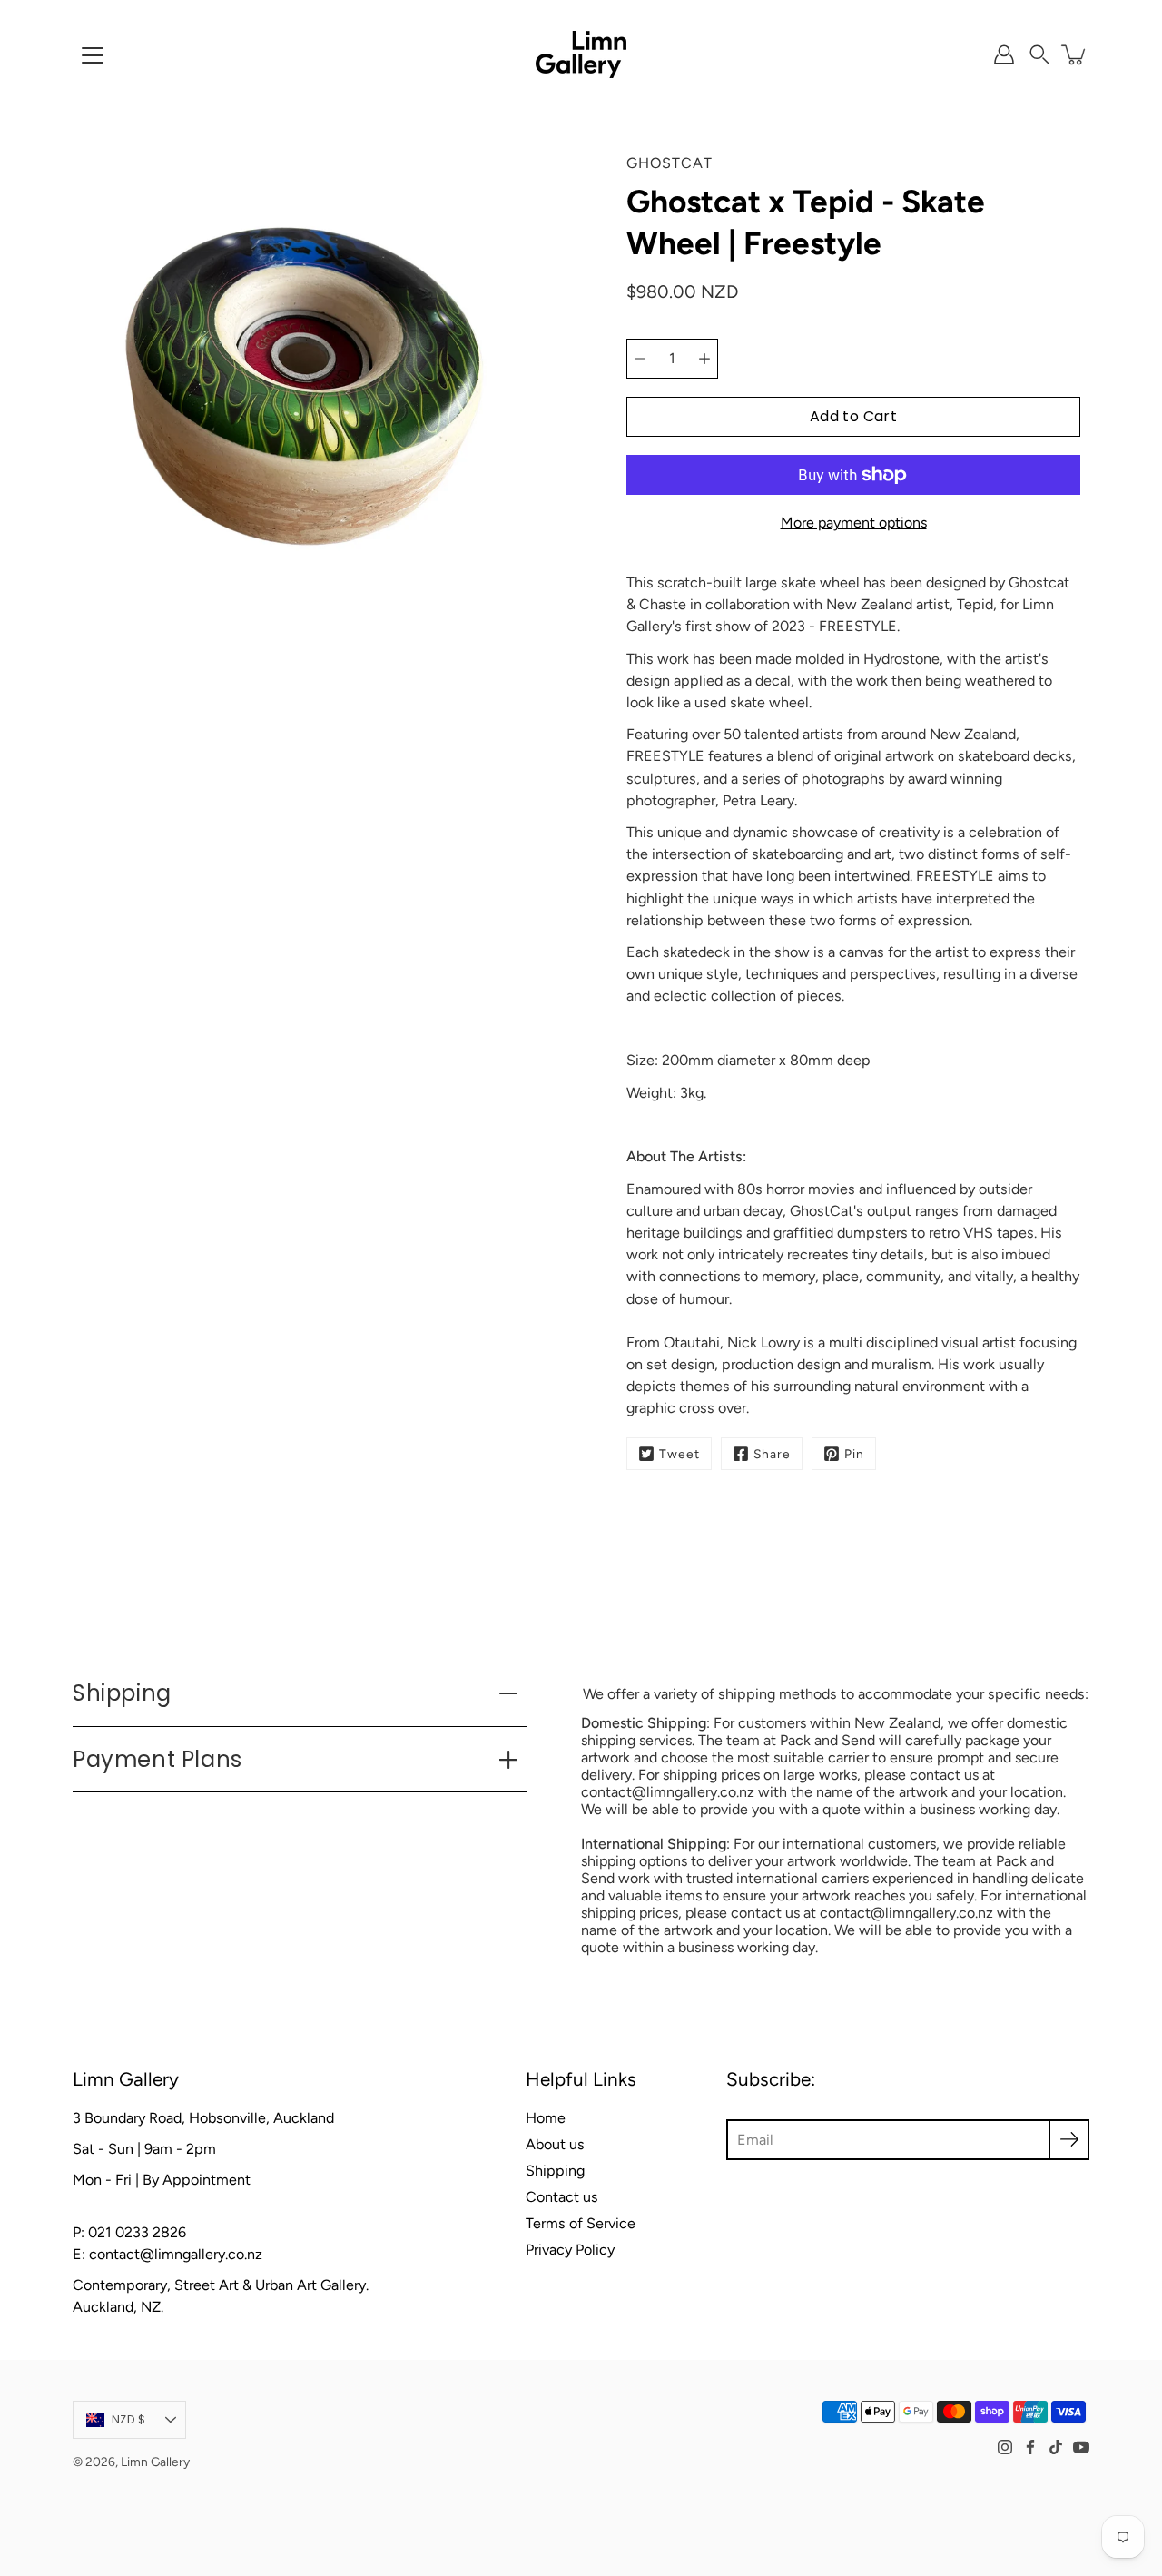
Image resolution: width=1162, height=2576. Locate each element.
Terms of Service (581, 2223)
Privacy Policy (570, 2250)
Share (772, 1454)
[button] (1039, 54)
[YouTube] (1081, 2447)
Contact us (562, 2197)
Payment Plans (158, 1759)
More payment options (854, 523)
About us (555, 2144)
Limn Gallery (155, 2462)
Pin (854, 1454)
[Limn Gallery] (581, 54)
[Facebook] (1030, 2447)
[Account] (1004, 54)
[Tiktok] (1056, 2447)
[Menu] (93, 55)
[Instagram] (1005, 2447)
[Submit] (1069, 2140)
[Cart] (1075, 54)
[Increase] (704, 359)
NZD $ (128, 2419)
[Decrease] (640, 359)
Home (546, 2118)
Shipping (122, 1693)
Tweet (679, 1454)
